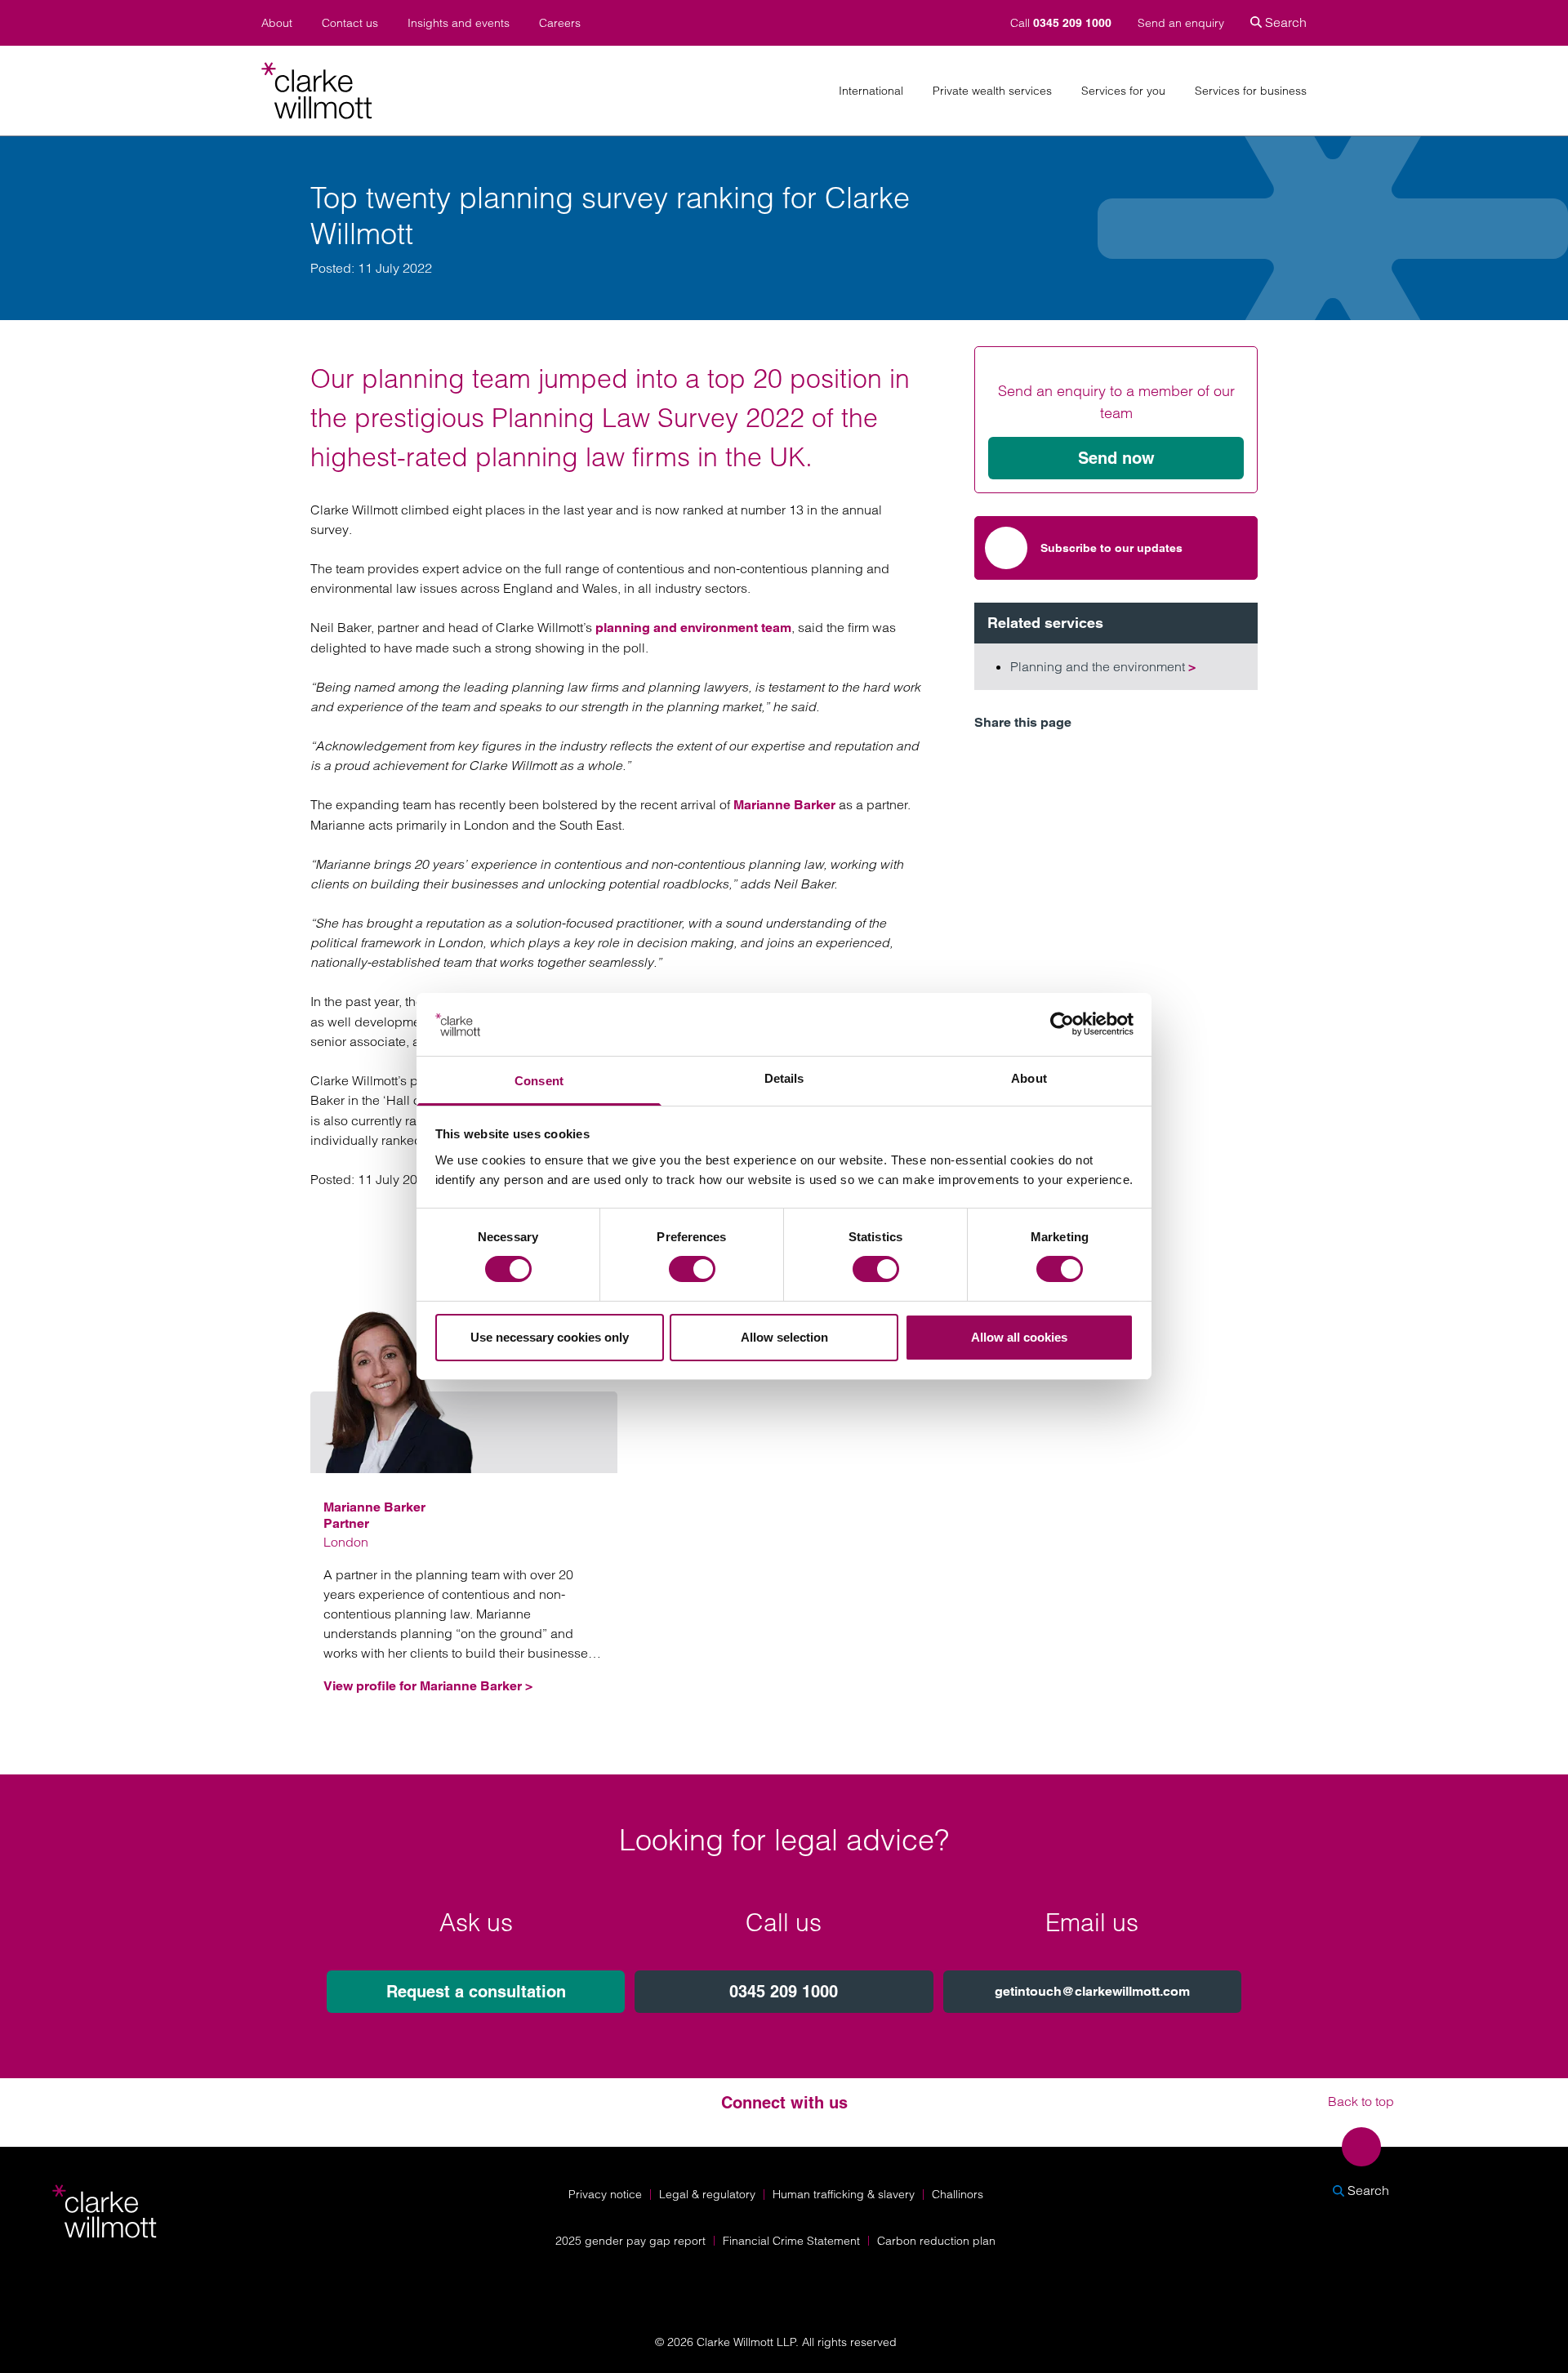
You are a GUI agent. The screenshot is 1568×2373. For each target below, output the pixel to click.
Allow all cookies (1019, 1337)
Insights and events (459, 23)
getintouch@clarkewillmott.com (1092, 1991)
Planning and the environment (1103, 666)
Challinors (958, 2194)
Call (1061, 23)
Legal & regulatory (707, 2194)
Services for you (1123, 91)
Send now (1116, 458)
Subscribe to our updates (1111, 548)
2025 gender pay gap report (630, 2241)
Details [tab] (784, 1078)
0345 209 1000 (784, 1992)
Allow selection (784, 1337)
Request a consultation (476, 1992)
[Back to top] (1361, 2147)
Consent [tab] (539, 1081)
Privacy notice (605, 2194)
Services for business (1251, 91)
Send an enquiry (1181, 23)
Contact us (350, 23)
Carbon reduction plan (936, 2241)
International (871, 91)
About (277, 23)
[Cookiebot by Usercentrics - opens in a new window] (1062, 1024)
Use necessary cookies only (550, 1337)
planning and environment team (693, 628)
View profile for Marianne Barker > (428, 1686)
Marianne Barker (784, 805)
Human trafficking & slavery (844, 2194)
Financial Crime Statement (791, 2241)
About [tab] (1029, 1078)
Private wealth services (992, 91)
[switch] (692, 1269)
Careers (560, 23)
